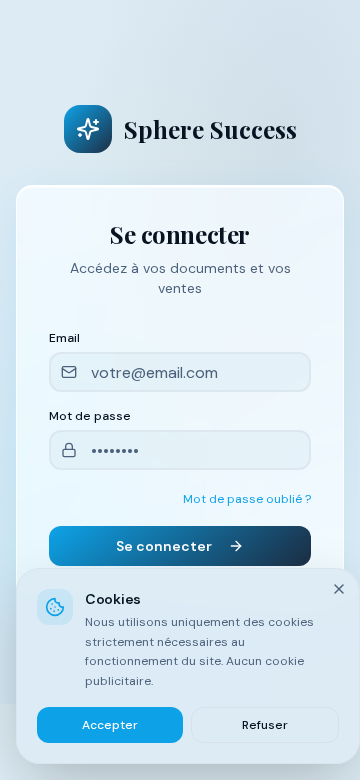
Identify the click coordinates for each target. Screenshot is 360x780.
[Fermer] (339, 589)
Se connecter (164, 546)
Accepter (110, 725)
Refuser (265, 725)
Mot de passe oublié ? (247, 499)
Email (64, 338)
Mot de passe (90, 416)
